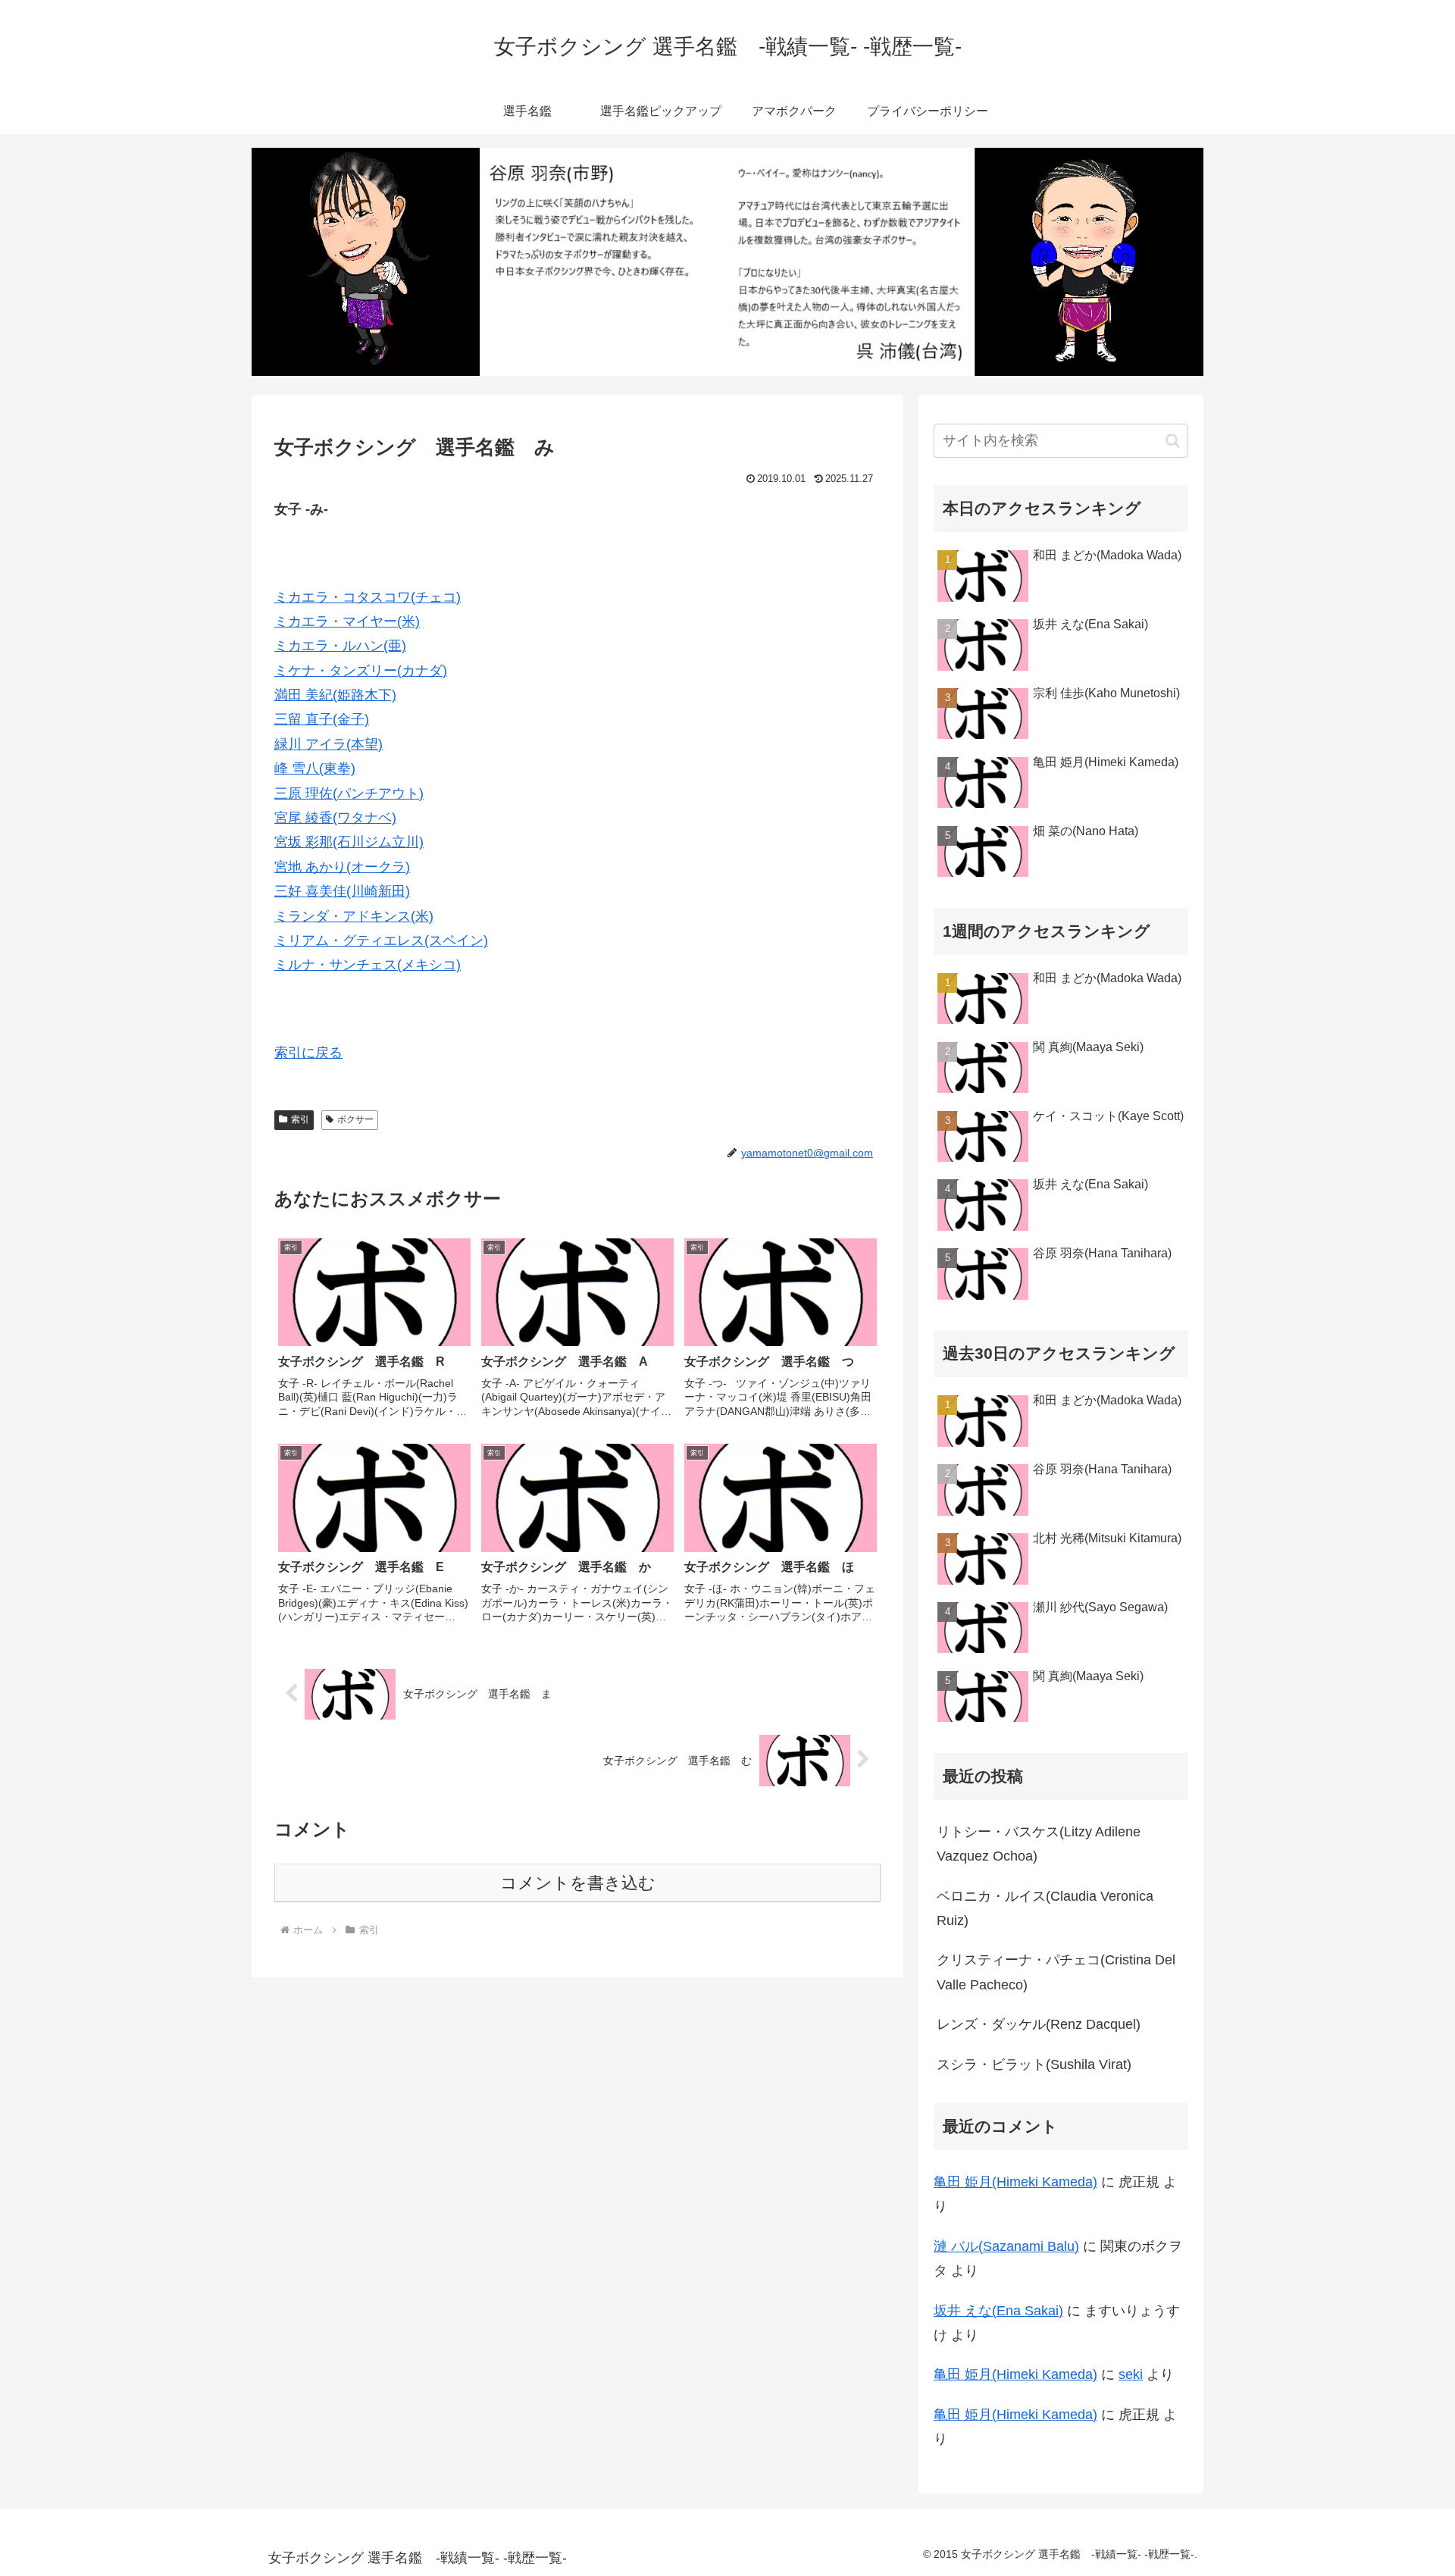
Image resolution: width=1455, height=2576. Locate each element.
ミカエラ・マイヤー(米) (347, 621)
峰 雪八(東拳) (315, 768)
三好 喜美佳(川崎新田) (342, 891)
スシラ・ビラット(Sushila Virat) (1034, 2064)
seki (1131, 2374)
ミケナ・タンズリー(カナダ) (361, 671)
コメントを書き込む (578, 1883)
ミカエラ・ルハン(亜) (340, 646)
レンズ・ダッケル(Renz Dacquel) (1039, 2024)
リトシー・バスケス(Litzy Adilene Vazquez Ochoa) (1039, 1844)
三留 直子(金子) (322, 719)
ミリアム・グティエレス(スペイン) (381, 941)
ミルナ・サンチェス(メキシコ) (368, 965)
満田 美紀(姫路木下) (335, 695)
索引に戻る (308, 1053)
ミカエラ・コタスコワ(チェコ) (368, 597)
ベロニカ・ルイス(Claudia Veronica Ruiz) (1045, 1908)
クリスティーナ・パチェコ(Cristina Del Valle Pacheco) (1056, 1972)
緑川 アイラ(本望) (329, 744)
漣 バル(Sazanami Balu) (1006, 2246)
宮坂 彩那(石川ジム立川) (349, 842)
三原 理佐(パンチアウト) (349, 793)
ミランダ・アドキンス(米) (354, 916)
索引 (300, 1119)
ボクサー (355, 1119)
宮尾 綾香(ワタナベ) (335, 818)
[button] (1173, 441)
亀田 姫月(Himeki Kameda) (1015, 2182)
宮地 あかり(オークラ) (342, 867)
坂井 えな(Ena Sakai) (998, 2311)
